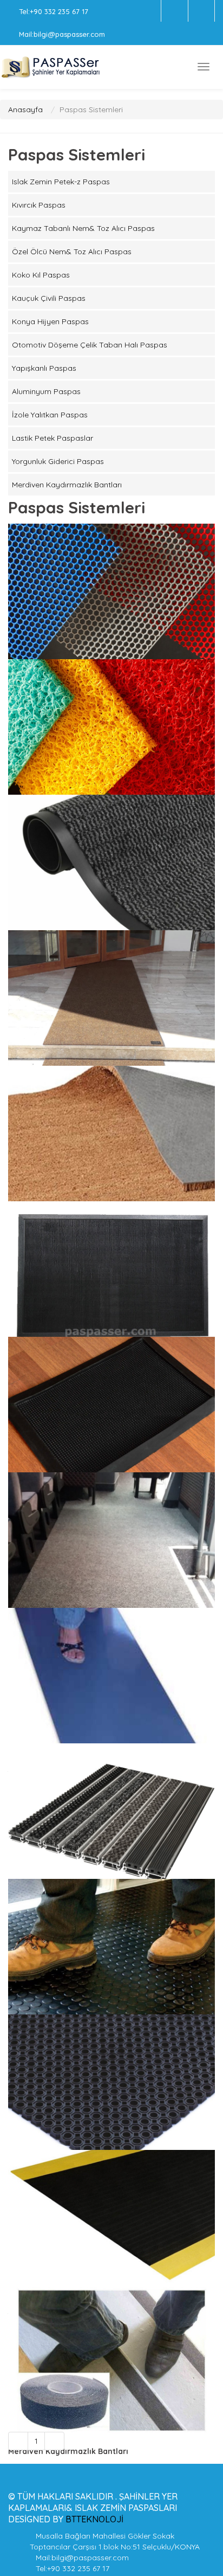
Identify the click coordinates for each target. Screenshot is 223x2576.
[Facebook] (175, 11)
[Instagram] (201, 11)
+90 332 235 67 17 (59, 11)
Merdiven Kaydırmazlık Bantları (67, 485)
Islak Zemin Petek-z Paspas (61, 182)
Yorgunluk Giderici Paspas (58, 461)
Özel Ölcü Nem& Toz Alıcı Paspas (72, 252)
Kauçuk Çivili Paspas (49, 298)
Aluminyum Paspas (46, 391)
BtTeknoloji (93, 2519)
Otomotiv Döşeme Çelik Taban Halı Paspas (90, 345)
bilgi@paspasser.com (69, 34)
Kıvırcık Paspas (39, 205)
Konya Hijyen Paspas (50, 321)
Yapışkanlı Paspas (44, 368)
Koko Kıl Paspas (41, 275)
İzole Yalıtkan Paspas (50, 415)
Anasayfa (25, 110)
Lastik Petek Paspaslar (53, 438)
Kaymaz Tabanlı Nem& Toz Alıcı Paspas (83, 228)
